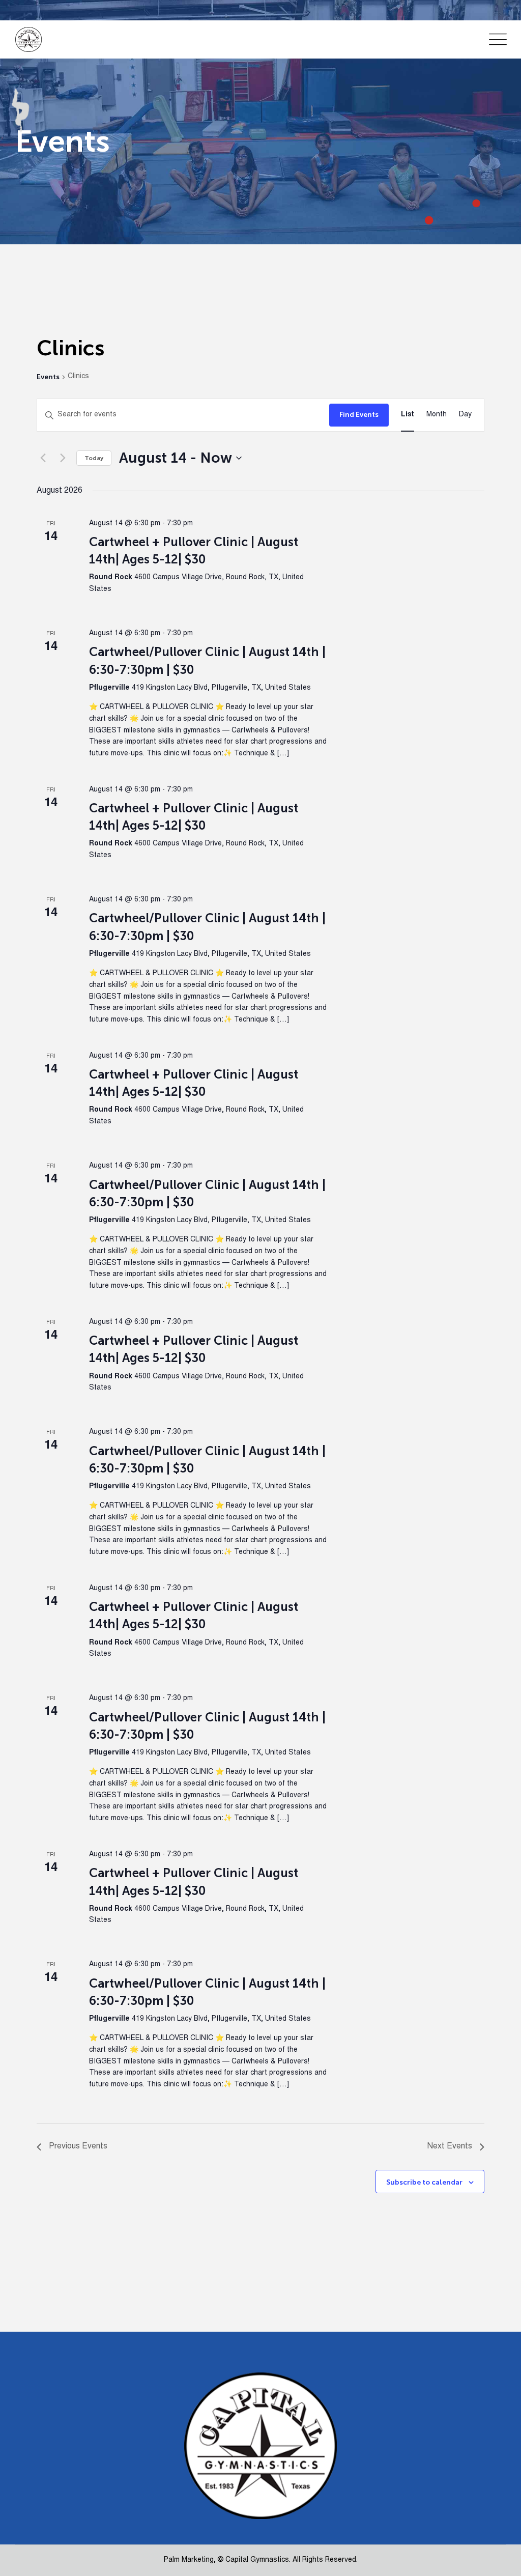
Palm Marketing (189, 2560)
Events (48, 377)
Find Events (359, 415)
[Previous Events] (43, 458)
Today (94, 458)
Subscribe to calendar (424, 2182)
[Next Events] (63, 458)
